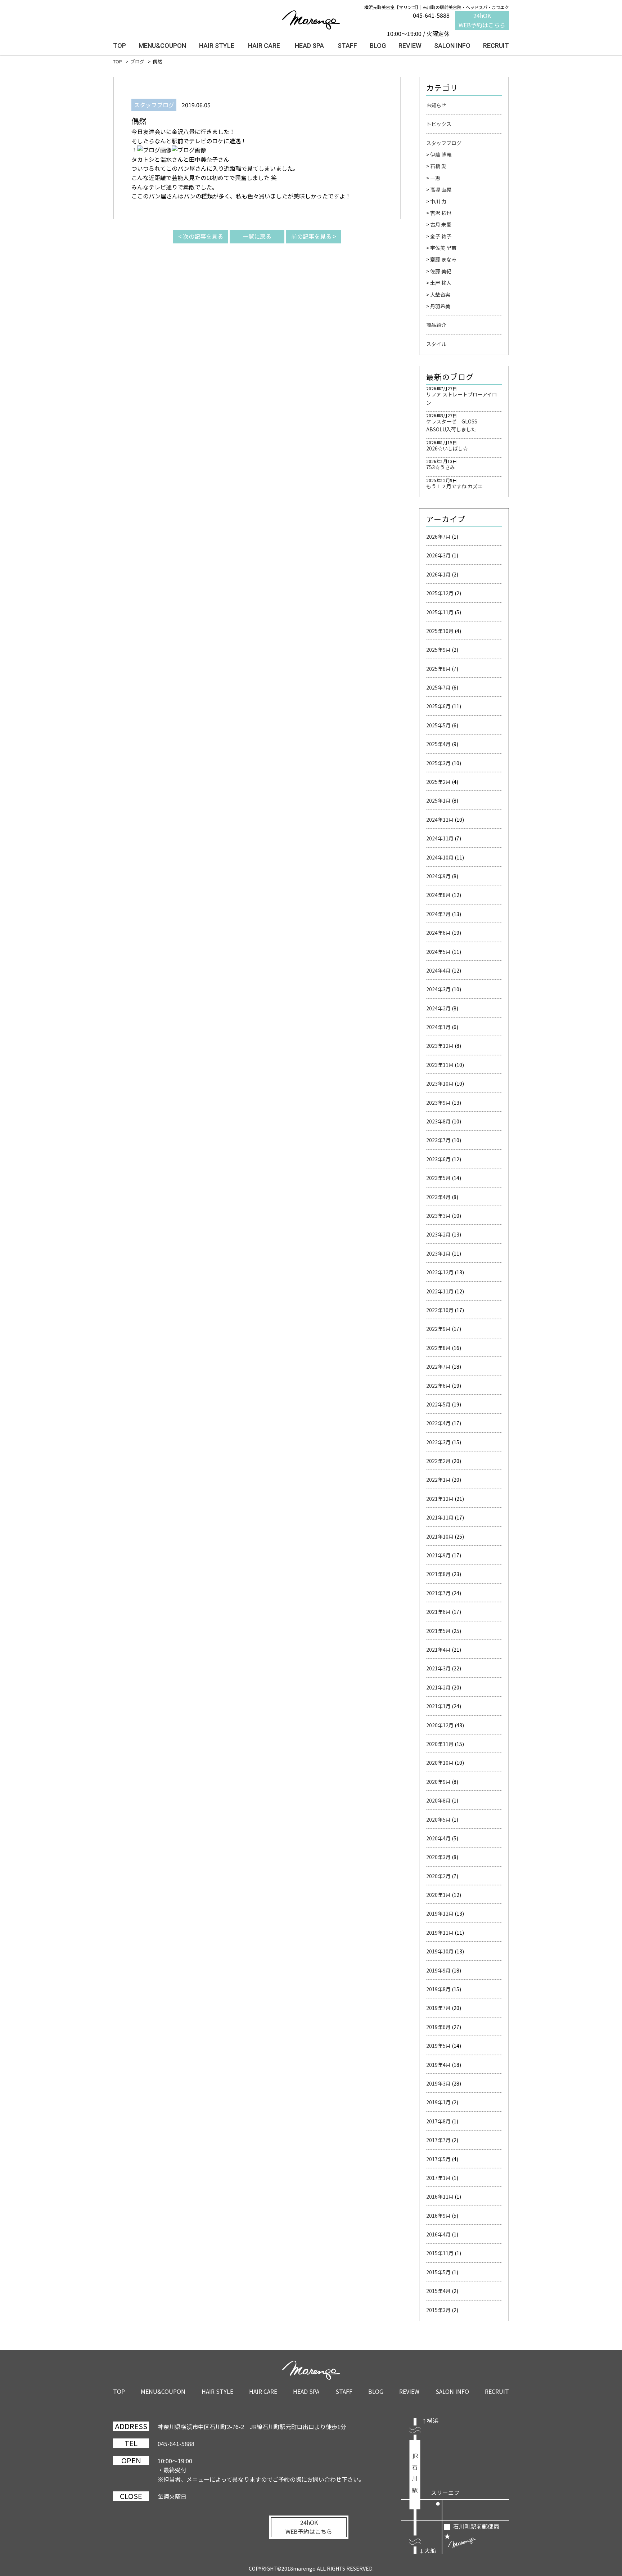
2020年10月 (440, 1763)
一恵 (435, 178)
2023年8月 (438, 1121)
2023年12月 (440, 1046)
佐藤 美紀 (441, 271)
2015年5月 (438, 2272)
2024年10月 (440, 857)
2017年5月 (438, 2159)
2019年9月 (438, 1970)
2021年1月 (438, 1706)
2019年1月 (438, 2102)
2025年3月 (438, 763)
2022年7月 (438, 1366)
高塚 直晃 (441, 189)
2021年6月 (438, 1612)
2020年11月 (440, 1744)
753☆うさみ (441, 467)
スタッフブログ (444, 143)
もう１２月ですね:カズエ (454, 486)
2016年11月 (440, 2196)
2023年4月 (438, 1197)
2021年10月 (440, 1536)
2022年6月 (438, 1386)
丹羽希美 (440, 306)
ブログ (137, 61)
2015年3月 (438, 2310)
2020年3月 (438, 1857)
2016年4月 (438, 2234)
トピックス (439, 124)
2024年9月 (438, 876)
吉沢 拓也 (441, 213)
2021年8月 (438, 1574)
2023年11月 (440, 1065)
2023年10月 (440, 1083)
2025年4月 (438, 744)
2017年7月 (438, 2140)
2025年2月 (438, 782)
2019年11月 (440, 1933)
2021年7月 (438, 1593)
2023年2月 (438, 1234)
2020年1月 (438, 1895)
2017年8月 (438, 2121)
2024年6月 (438, 933)
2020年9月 (438, 1782)
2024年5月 (438, 952)
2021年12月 (440, 1499)
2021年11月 (440, 1517)
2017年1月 (438, 2178)
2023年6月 (438, 1159)
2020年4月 (438, 1838)
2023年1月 (438, 1253)
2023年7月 (438, 1140)
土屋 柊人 (441, 283)
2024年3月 (438, 989)
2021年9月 (438, 1555)
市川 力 (438, 201)
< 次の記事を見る (201, 236)
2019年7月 (438, 2008)
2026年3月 (438, 555)
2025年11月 (440, 612)
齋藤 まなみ (443, 259)
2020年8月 (438, 1800)
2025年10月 (440, 631)
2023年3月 (438, 1216)
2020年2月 (438, 1876)
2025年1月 (438, 800)
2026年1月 (438, 574)
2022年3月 (438, 1442)
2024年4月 (438, 970)
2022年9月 (438, 1329)
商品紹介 (436, 325)
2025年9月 (438, 650)
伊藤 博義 (441, 154)
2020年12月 (440, 1725)
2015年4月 (438, 2291)
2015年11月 (440, 2253)
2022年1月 (438, 1480)
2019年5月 (438, 2046)
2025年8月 (438, 669)
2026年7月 (438, 537)
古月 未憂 (441, 224)
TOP (118, 61)
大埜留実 (440, 295)
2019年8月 (438, 1989)
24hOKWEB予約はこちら (482, 20)
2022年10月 (440, 1310)
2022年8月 (438, 1348)
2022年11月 (440, 1291)
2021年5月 (438, 1631)
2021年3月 (438, 1668)
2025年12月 (440, 593)
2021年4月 (438, 1650)
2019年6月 (438, 2027)
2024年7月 (438, 914)
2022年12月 (440, 1272)
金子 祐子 (441, 236)
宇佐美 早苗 (443, 248)
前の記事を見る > (314, 236)
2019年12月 (440, 1913)
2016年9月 (438, 2216)
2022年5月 (438, 1404)
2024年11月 (440, 838)
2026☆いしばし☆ (447, 448)
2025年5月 (438, 725)
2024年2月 (438, 1008)
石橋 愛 (438, 166)
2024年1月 (438, 1027)
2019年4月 (438, 2065)
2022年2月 (438, 1461)
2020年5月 (438, 1819)
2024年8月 (438, 895)
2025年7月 (438, 687)
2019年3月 (438, 2083)
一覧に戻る (257, 236)
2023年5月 (438, 1178)
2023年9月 (438, 1103)
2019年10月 (440, 1951)
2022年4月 (438, 1423)
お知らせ (436, 105)
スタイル (436, 344)
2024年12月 (440, 820)
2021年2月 (438, 1687)
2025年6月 (438, 706)
